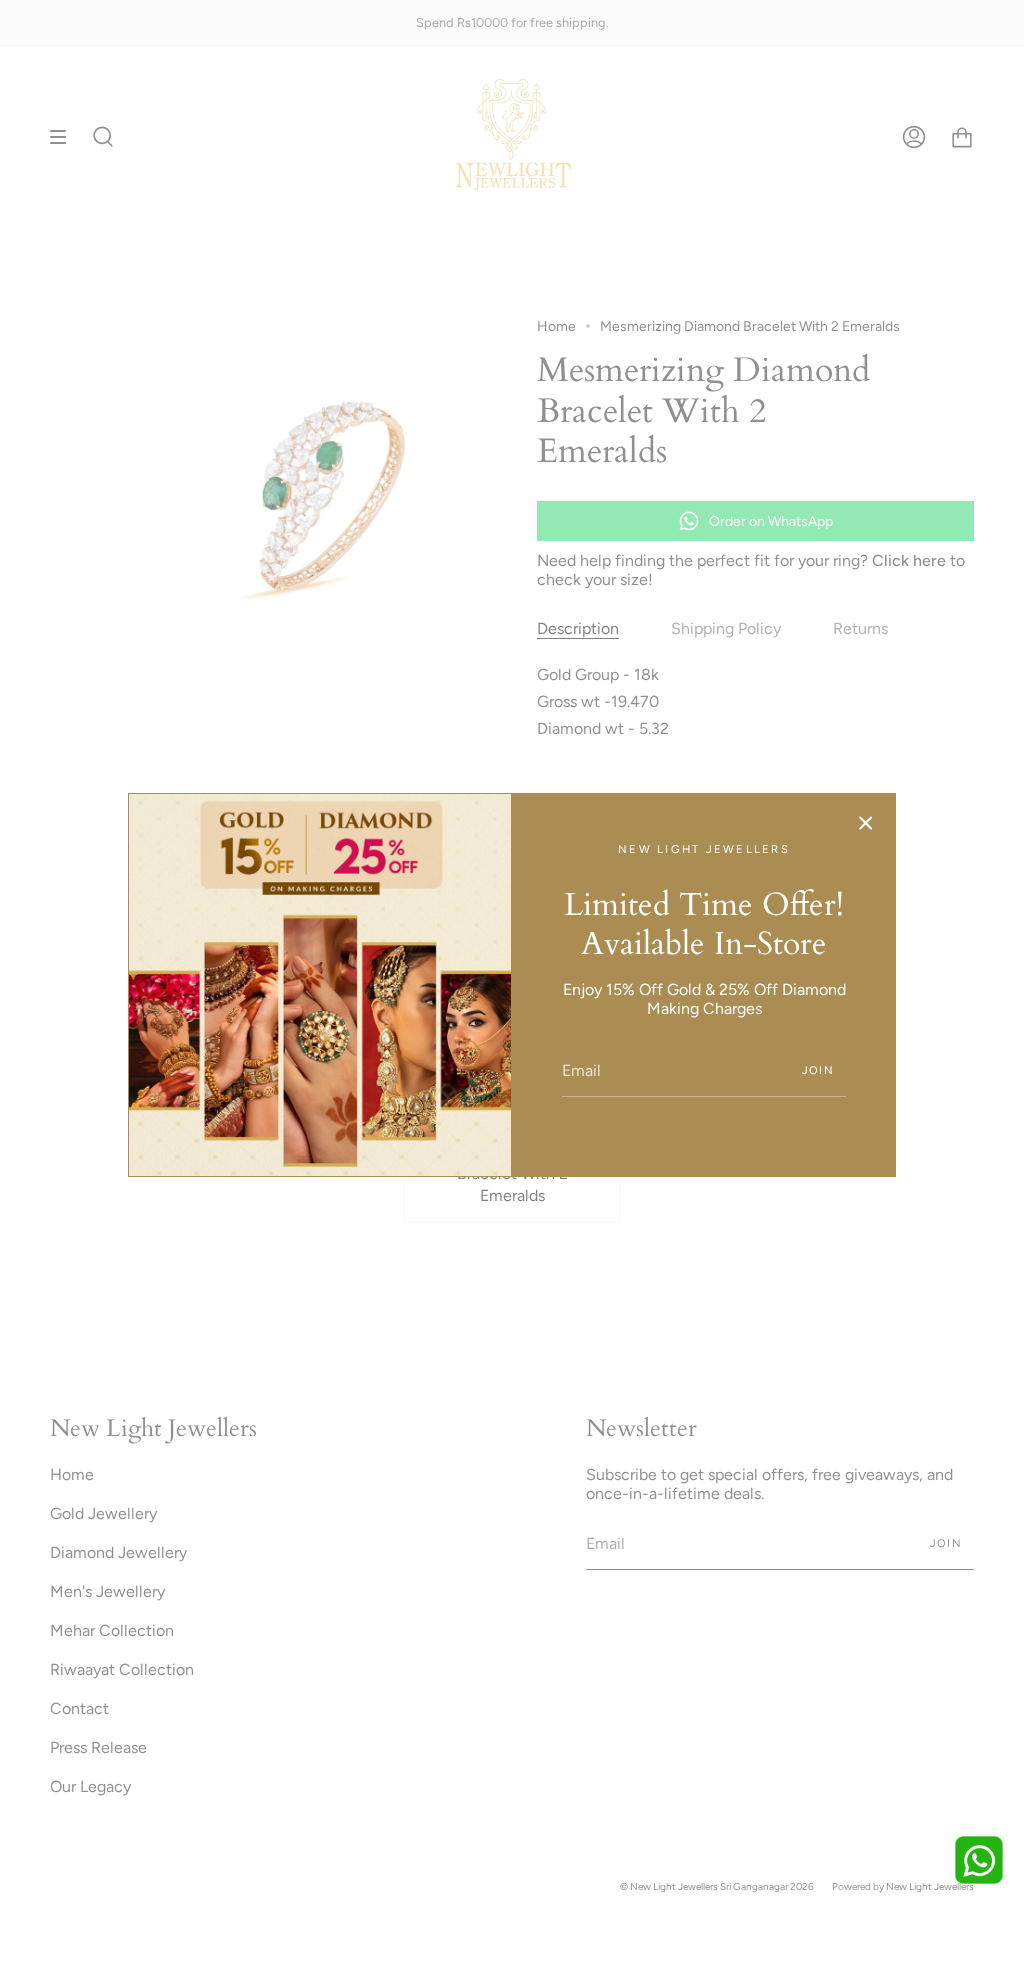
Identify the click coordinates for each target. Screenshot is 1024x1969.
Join (818, 1070)
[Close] (866, 823)
